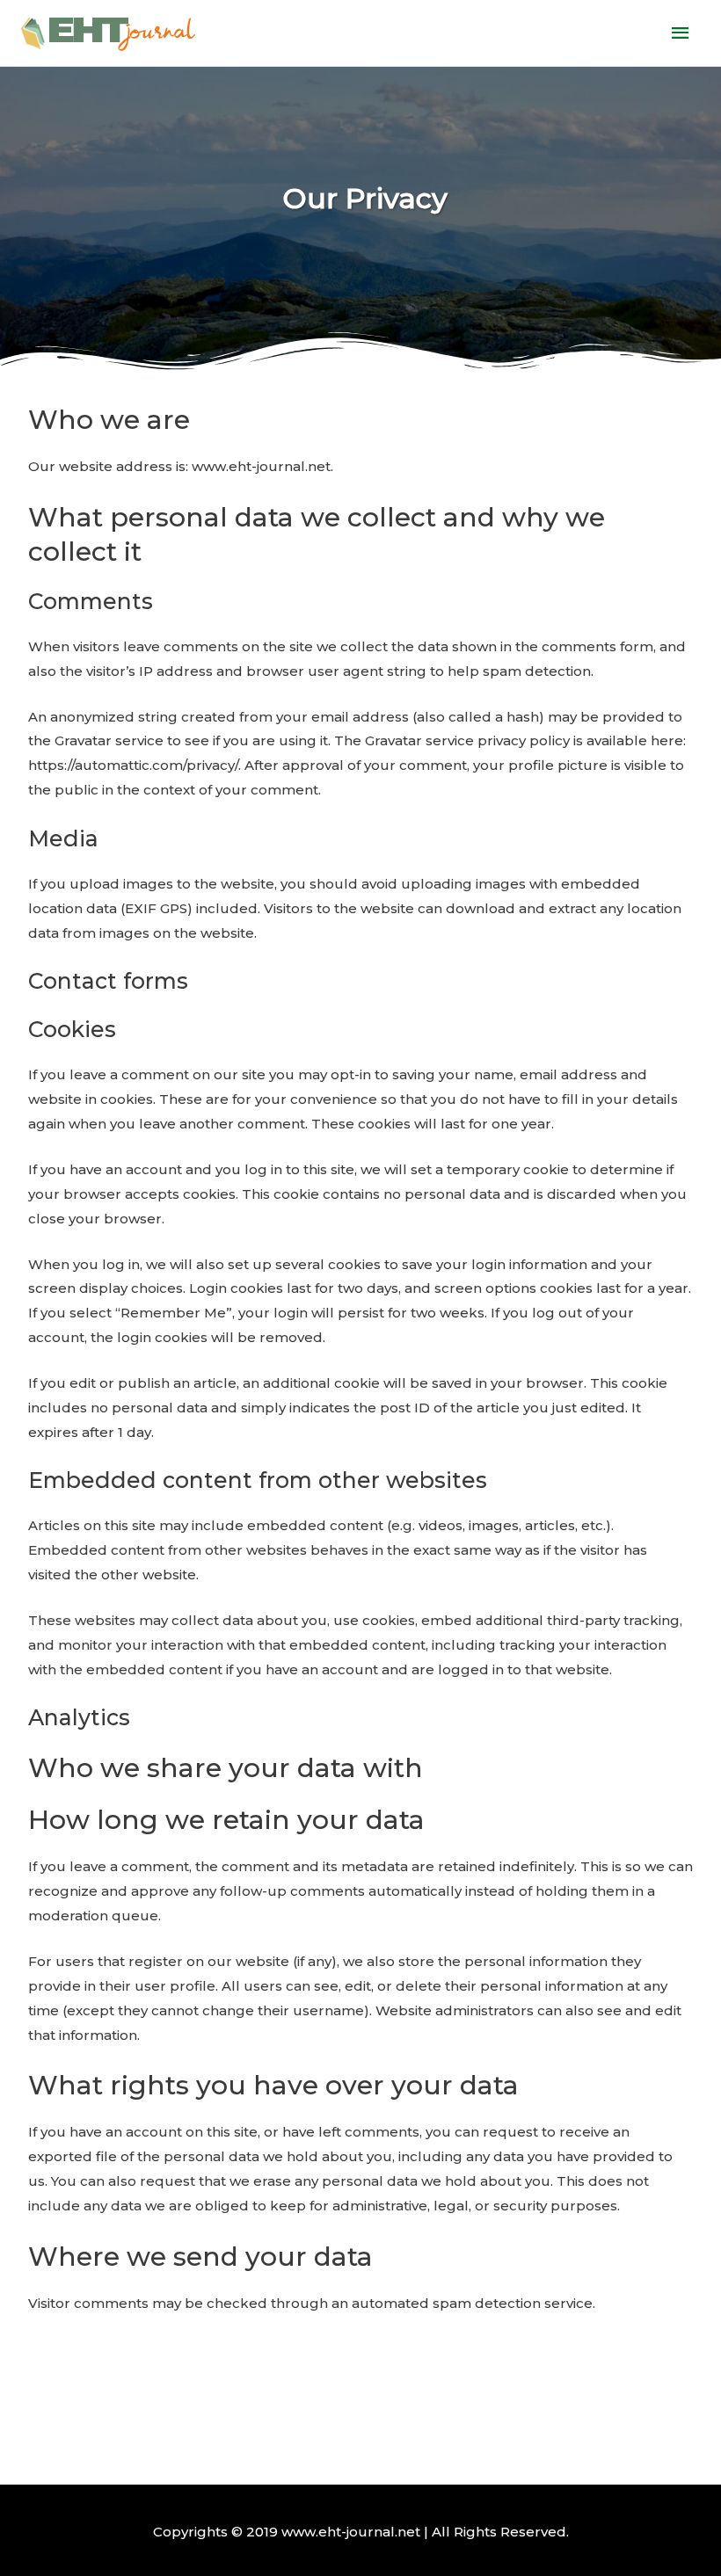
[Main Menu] (681, 33)
